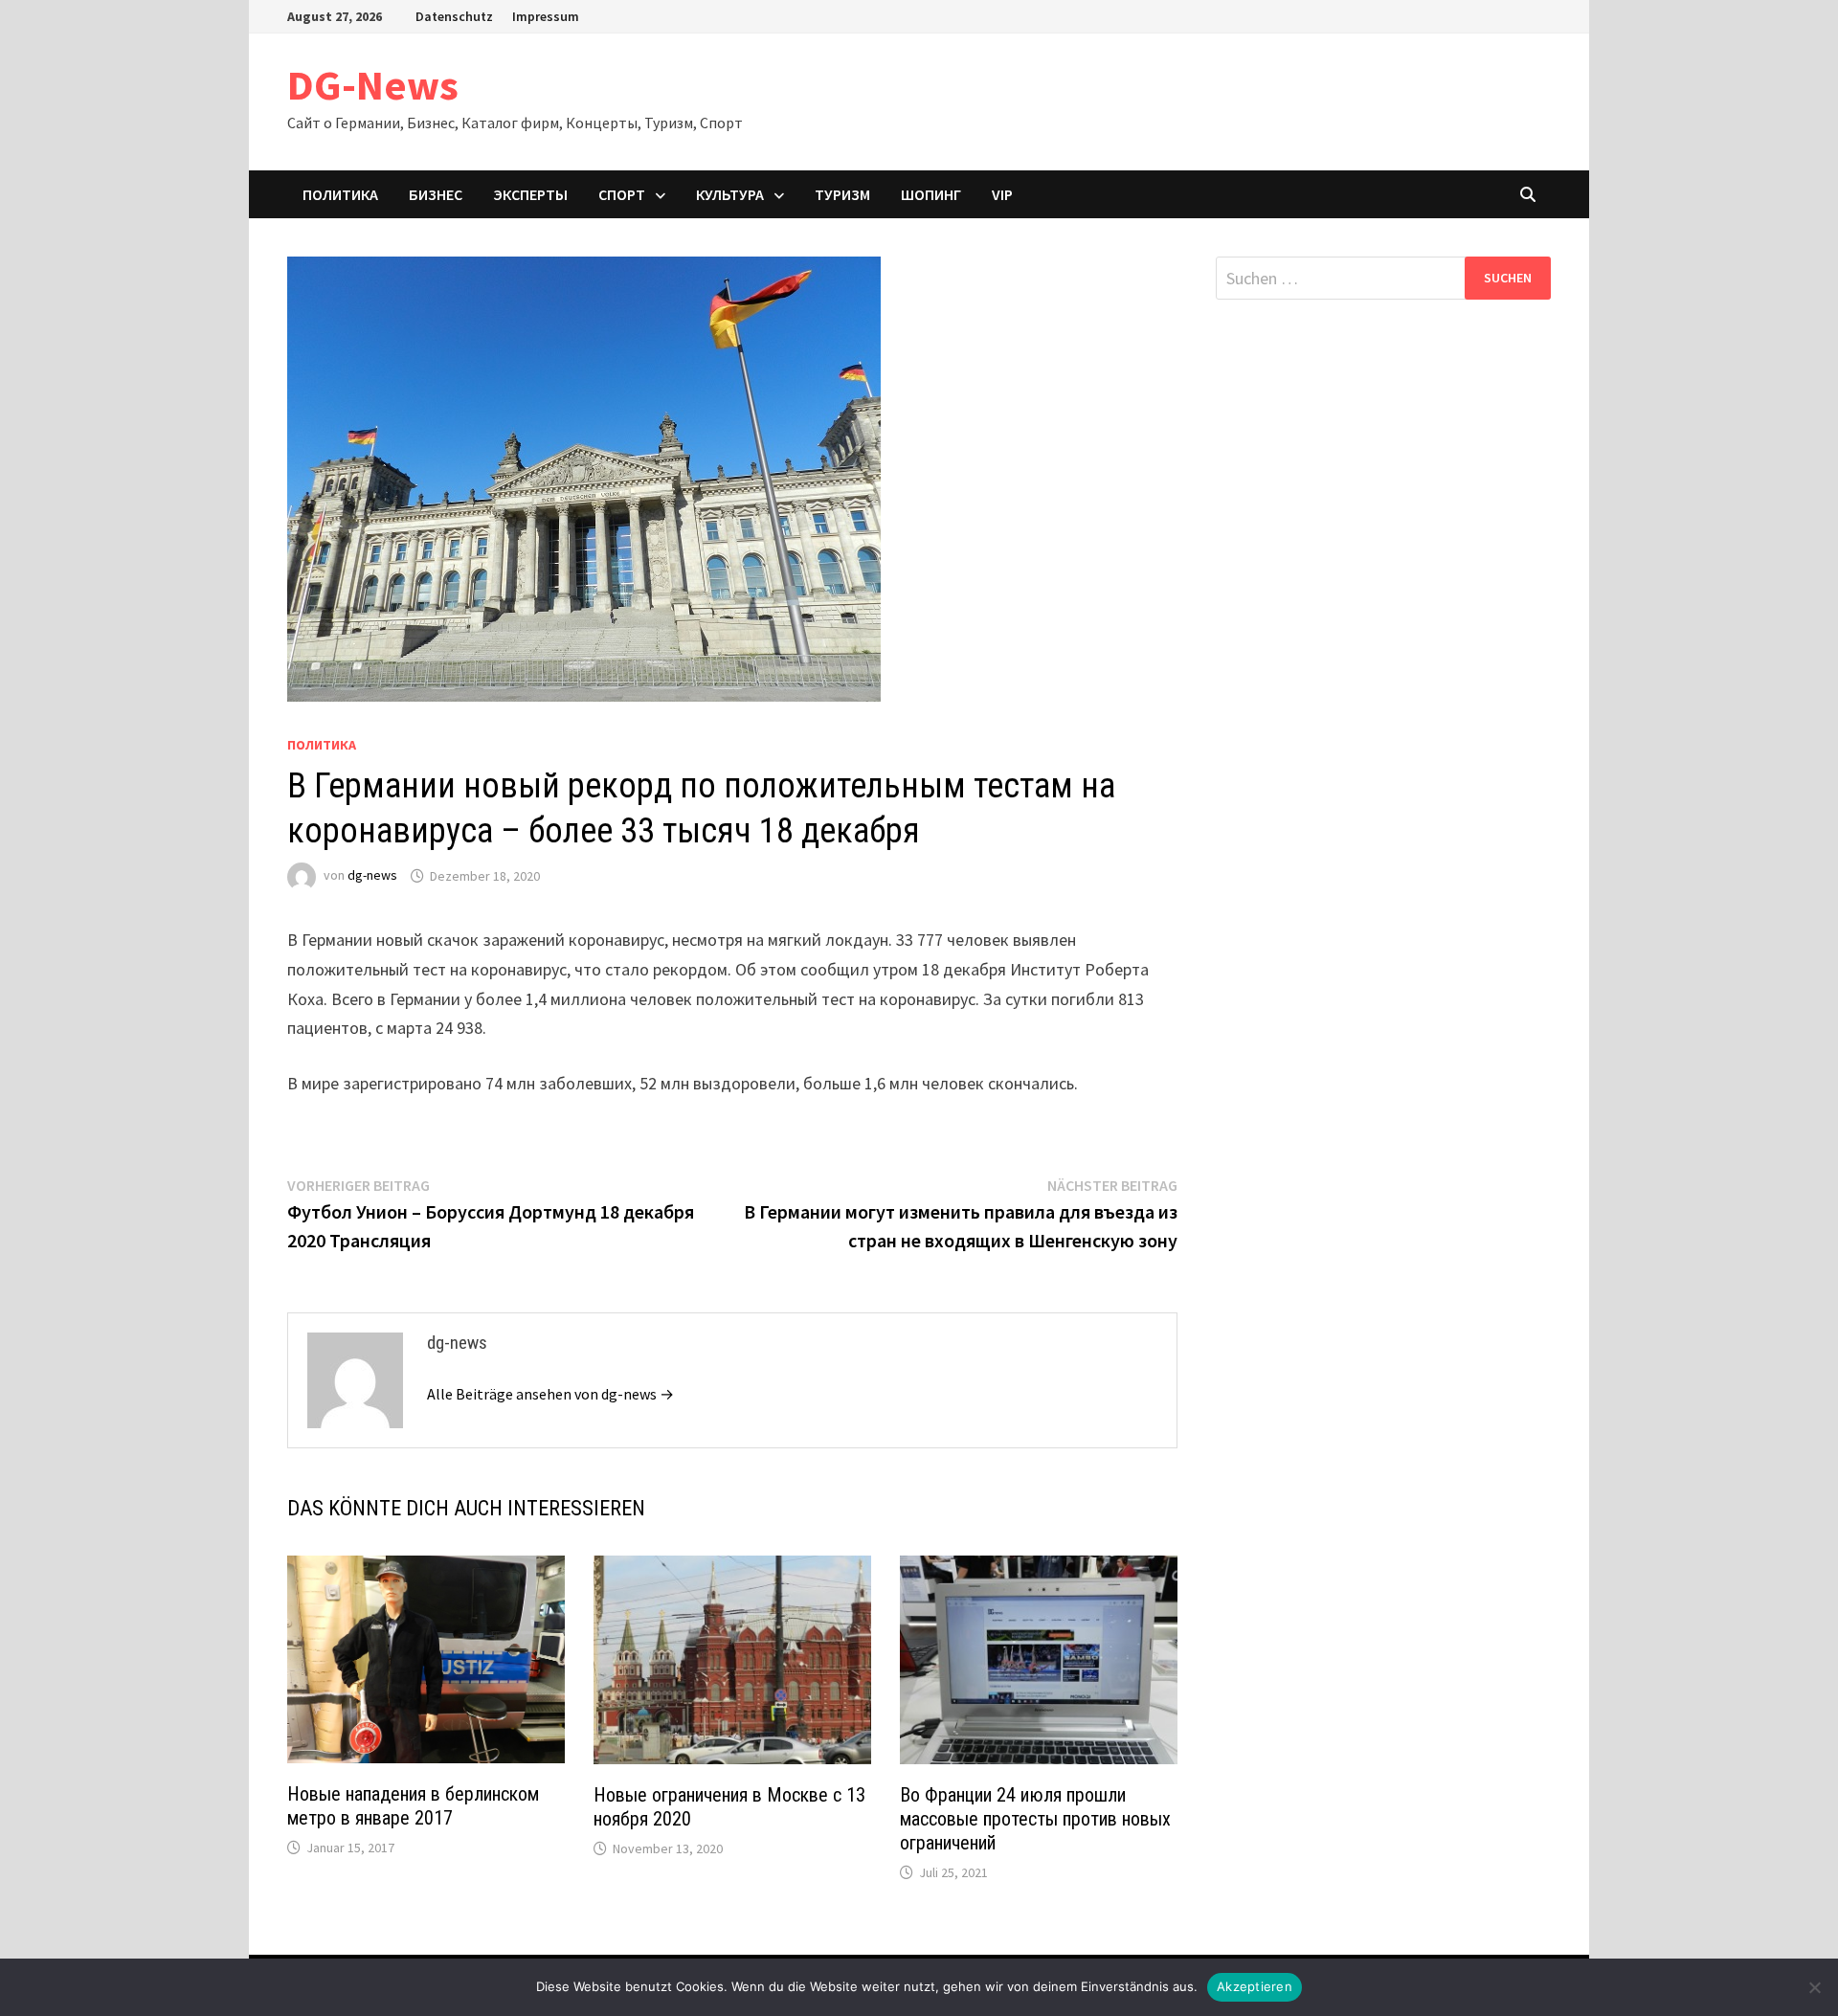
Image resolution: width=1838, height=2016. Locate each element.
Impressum (546, 16)
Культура (730, 194)
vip (1002, 194)
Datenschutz (454, 16)
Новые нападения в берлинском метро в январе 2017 (413, 1806)
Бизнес (436, 194)
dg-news (372, 876)
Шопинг (931, 194)
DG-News (373, 85)
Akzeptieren (1255, 1986)
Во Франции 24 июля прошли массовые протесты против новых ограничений (1035, 1819)
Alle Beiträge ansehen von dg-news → (550, 1394)
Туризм (842, 194)
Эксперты (530, 194)
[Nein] (1814, 1987)
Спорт (622, 194)
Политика (340, 194)
